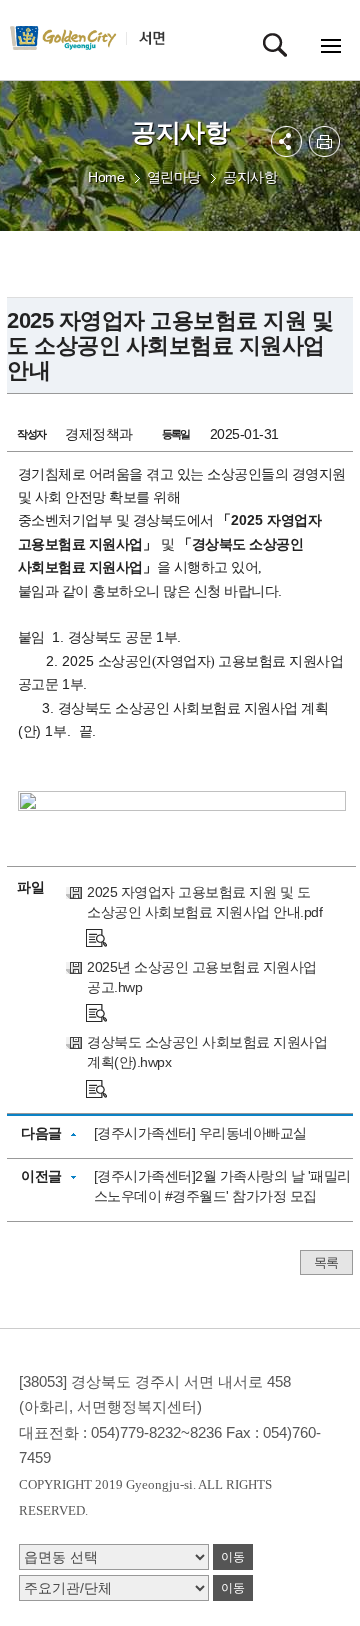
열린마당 (174, 177)
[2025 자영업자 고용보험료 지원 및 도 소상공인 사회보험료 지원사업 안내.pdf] (96, 937)
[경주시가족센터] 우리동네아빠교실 (200, 1133)
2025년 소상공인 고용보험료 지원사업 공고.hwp (202, 977)
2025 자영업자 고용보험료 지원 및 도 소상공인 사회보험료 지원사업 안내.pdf (204, 902)
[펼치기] (286, 141)
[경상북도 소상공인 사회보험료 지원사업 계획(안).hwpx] (96, 1087)
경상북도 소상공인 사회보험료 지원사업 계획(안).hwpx (207, 1052)
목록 (326, 1262)
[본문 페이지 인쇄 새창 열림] (324, 141)
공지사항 (250, 177)
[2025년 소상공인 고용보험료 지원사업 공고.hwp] (96, 1012)
